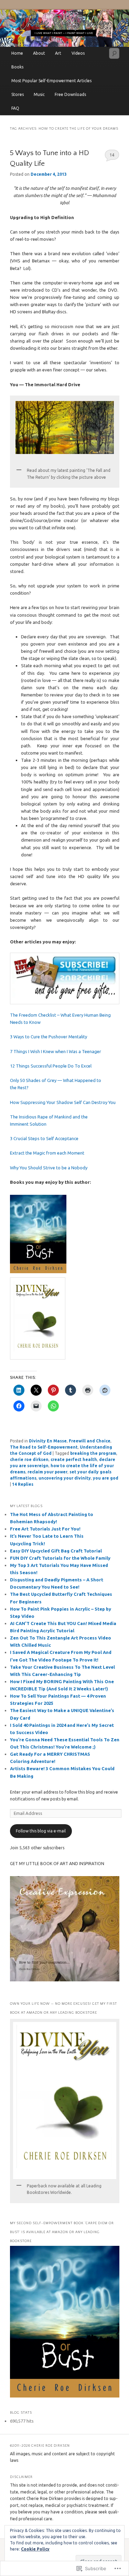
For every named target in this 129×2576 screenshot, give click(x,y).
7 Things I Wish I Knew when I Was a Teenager (56, 1051)
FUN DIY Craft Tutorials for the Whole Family (60, 1558)
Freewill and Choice (90, 1441)
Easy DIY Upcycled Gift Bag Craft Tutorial (56, 1551)
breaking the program (93, 1453)
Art (58, 53)
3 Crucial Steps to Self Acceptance (44, 1138)
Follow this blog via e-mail (41, 1831)
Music (39, 94)
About (39, 53)
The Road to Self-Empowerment (44, 1447)
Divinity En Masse (48, 1441)
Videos (78, 53)
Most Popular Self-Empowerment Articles (51, 81)
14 (112, 155)
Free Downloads (70, 94)
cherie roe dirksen (29, 1459)
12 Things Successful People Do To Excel (51, 1066)
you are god (106, 1478)
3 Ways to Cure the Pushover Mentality (49, 1037)
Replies (23, 1484)
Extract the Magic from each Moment (47, 1153)
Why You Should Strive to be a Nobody (49, 1168)
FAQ (15, 108)
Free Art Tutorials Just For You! (45, 1529)
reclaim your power (47, 1472)
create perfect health (74, 1459)
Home (17, 53)
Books (17, 67)
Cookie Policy (35, 2549)
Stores (18, 94)
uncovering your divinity (65, 1478)
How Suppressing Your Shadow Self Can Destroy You (63, 1102)
